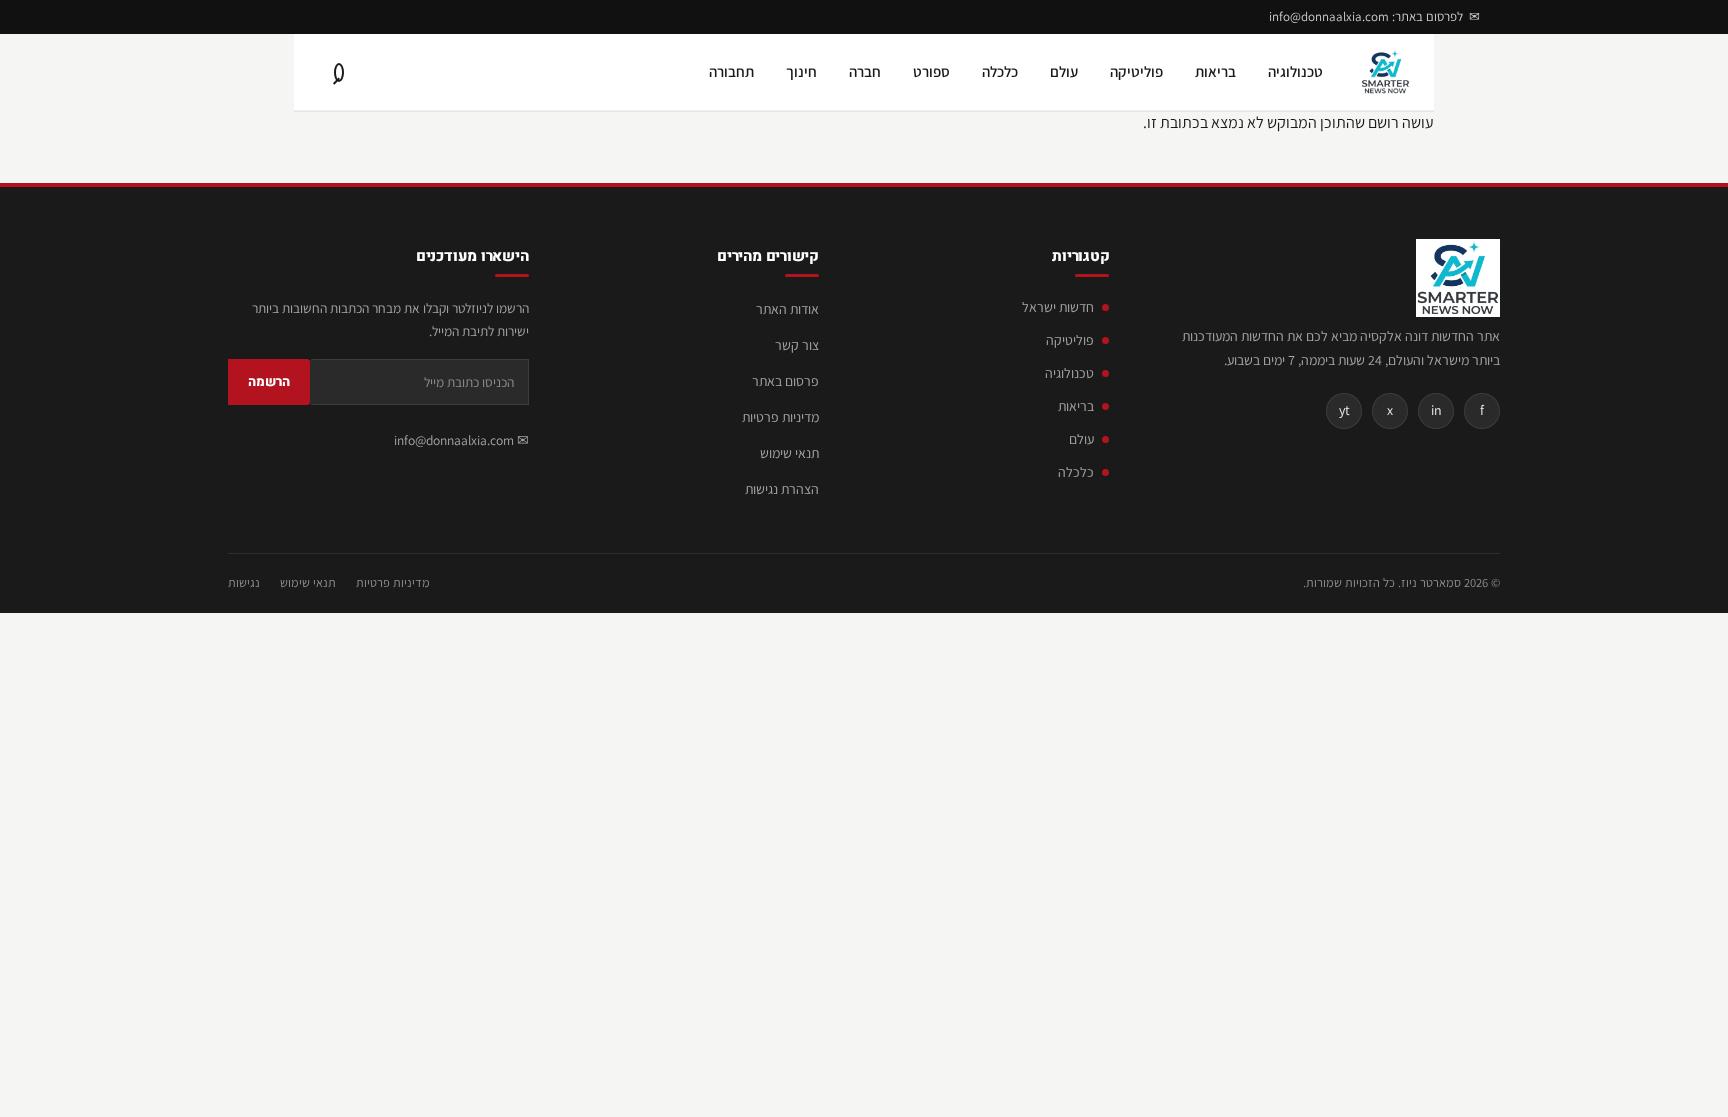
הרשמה (269, 381)
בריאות (1215, 71)
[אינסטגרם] (286, 17)
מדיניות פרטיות (780, 417)
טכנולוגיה (1295, 71)
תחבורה (731, 71)
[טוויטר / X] (256, 17)
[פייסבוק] (316, 17)
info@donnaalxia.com (454, 440)
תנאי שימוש (789, 453)
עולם (1064, 71)
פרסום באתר (785, 381)
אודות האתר (787, 309)
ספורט (931, 71)
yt (1344, 410)
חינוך (801, 71)
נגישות (244, 582)
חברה (865, 71)
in (1436, 410)
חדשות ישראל (1058, 307)
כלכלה (1000, 71)
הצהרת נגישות (782, 489)
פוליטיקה (1136, 71)
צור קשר (797, 345)
